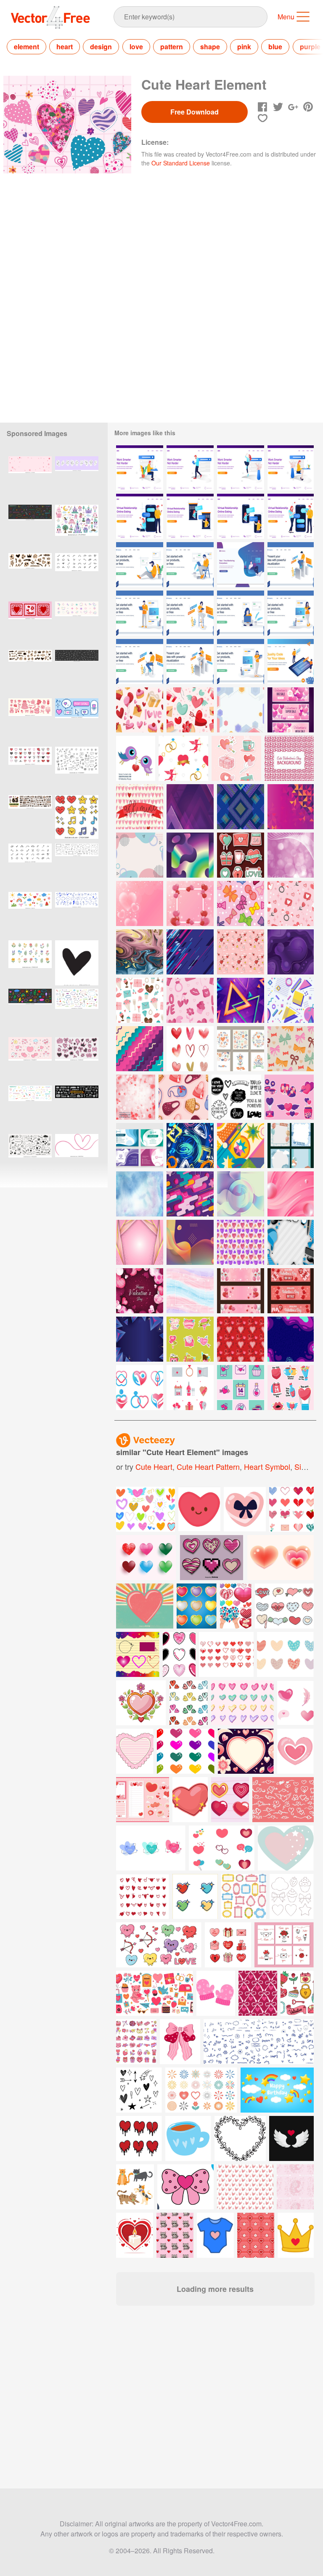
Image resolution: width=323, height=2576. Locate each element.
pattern (172, 47)
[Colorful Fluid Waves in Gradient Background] (190, 1242)
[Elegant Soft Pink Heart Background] (140, 903)
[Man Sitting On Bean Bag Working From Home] (241, 565)
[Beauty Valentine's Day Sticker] (190, 1339)
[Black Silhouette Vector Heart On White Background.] (77, 963)
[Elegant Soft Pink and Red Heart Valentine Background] (190, 903)
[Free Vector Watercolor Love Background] (241, 1242)
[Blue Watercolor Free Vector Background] (140, 1194)
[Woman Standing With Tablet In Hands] (291, 613)
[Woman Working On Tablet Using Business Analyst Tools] (190, 661)
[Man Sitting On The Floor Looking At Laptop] (140, 565)
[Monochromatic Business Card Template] (140, 1146)
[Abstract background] (190, 952)
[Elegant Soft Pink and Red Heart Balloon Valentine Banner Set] (241, 1291)
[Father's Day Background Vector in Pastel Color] (291, 1242)
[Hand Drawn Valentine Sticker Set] (291, 1388)
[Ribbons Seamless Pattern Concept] (241, 903)
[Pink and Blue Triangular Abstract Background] (140, 1339)
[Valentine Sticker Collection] (241, 855)
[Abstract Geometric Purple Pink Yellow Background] (241, 710)
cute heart (154, 1466)
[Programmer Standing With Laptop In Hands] (140, 613)
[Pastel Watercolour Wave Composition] (190, 1291)
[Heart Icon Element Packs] (190, 1049)
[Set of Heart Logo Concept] (140, 1388)
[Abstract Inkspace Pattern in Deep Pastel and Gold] (140, 952)
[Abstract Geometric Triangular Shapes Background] (291, 807)
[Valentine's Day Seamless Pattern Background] (190, 1000)
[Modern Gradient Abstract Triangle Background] (241, 1000)
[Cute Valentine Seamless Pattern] (291, 903)
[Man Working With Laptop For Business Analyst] (291, 565)
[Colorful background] (241, 1146)
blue (275, 47)
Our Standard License (181, 163)
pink (244, 47)
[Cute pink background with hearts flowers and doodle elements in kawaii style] (30, 479)
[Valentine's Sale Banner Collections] (291, 710)
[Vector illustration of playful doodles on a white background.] (30, 1156)
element (26, 47)
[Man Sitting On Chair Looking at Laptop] (190, 565)
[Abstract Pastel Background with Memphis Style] (140, 855)
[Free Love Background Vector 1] (241, 952)
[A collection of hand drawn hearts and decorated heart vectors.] (212, 1558)
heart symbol (267, 1466)
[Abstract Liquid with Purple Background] (291, 1339)
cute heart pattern (208, 1466)
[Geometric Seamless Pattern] (291, 1000)
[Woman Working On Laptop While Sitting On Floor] (241, 613)
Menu (286, 17)
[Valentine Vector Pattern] (241, 1339)
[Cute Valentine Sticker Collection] (236, 758)
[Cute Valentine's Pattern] (140, 1000)
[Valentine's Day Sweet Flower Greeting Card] (241, 1049)
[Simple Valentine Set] (241, 1388)
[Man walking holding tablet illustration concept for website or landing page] (190, 468)
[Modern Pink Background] (140, 1242)
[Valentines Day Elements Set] (190, 1388)
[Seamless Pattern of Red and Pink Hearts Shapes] (183, 758)
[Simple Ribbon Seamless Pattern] (291, 1049)
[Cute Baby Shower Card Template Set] (291, 1146)
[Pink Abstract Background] (291, 1194)
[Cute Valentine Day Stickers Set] (289, 1097)
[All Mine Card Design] (140, 807)
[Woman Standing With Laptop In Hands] (241, 661)
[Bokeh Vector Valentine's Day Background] (136, 1097)
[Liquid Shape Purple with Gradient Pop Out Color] (291, 952)
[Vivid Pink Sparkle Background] (291, 855)
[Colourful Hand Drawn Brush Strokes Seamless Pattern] (190, 1146)
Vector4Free (51, 17)
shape (210, 47)
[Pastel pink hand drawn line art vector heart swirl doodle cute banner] (77, 1156)
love (136, 47)
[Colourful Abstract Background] (190, 1194)
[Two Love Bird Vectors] (136, 758)
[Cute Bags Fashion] (183, 1097)
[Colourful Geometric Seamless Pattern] (241, 807)
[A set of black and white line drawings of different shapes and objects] (77, 769)
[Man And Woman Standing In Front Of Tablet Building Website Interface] (291, 661)
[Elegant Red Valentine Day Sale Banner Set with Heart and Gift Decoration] (291, 1291)
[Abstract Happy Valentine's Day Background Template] (140, 1291)
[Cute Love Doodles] (236, 1097)
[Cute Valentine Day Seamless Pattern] (190, 710)
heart (65, 47)
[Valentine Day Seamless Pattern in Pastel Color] (140, 710)
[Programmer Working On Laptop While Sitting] (140, 661)
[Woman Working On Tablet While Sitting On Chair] (190, 613)
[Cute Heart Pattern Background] (289, 758)
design (101, 47)
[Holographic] (190, 855)
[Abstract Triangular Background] (190, 807)
